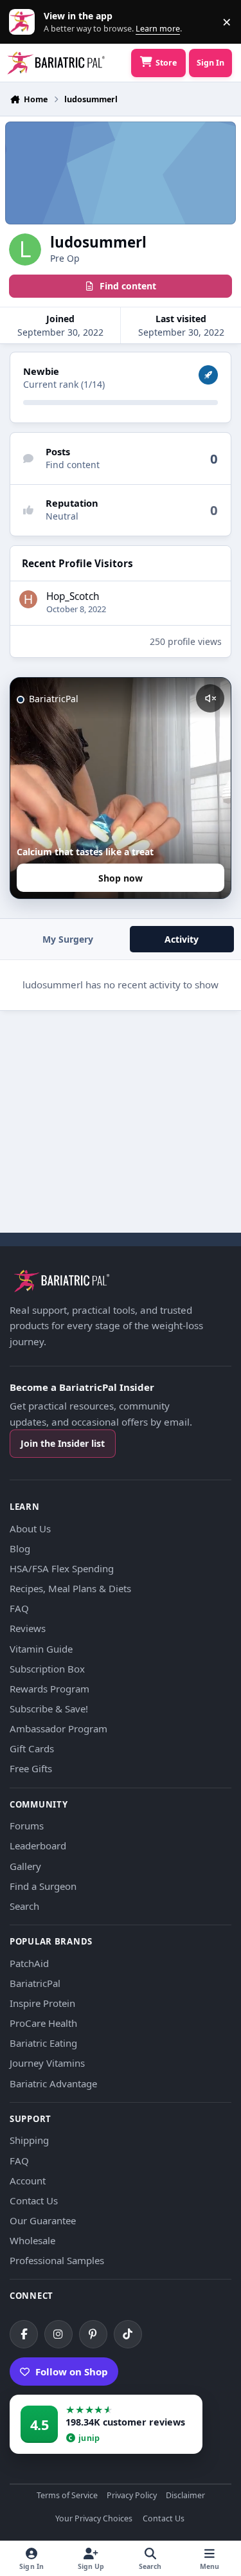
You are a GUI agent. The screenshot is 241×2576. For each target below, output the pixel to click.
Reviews (28, 1628)
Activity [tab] (182, 939)
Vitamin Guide (41, 1649)
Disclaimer (185, 2496)
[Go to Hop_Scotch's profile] (28, 599)
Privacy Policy (132, 2496)
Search (24, 1906)
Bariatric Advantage (53, 2083)
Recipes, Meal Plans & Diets (70, 1588)
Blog (20, 1548)
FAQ (19, 1608)
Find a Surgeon (43, 1886)
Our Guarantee (43, 2220)
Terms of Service (67, 2496)
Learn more (25, 22)
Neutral (62, 516)
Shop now (121, 878)
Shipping (29, 2140)
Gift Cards (32, 1748)
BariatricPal (35, 1983)
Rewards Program (49, 1689)
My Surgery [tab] (68, 939)
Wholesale (32, 2240)
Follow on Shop (72, 2372)
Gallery (25, 1866)
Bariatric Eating (43, 2043)
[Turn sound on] (210, 698)
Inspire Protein (42, 2003)
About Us (30, 1528)
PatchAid (29, 1963)
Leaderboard (38, 1846)
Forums (27, 1826)
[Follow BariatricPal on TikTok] (128, 2334)
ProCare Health (43, 2023)
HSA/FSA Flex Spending (62, 1568)
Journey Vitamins (47, 2063)
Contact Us (34, 2200)
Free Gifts (31, 1768)
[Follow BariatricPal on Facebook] (24, 2334)
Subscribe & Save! (49, 1709)
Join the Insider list (63, 1443)
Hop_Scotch (73, 596)
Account (28, 2181)
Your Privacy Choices (94, 2519)
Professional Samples (57, 2260)
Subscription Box (47, 1669)
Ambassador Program (58, 1728)
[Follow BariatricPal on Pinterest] (93, 2334)
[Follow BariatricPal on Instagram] (58, 2334)
